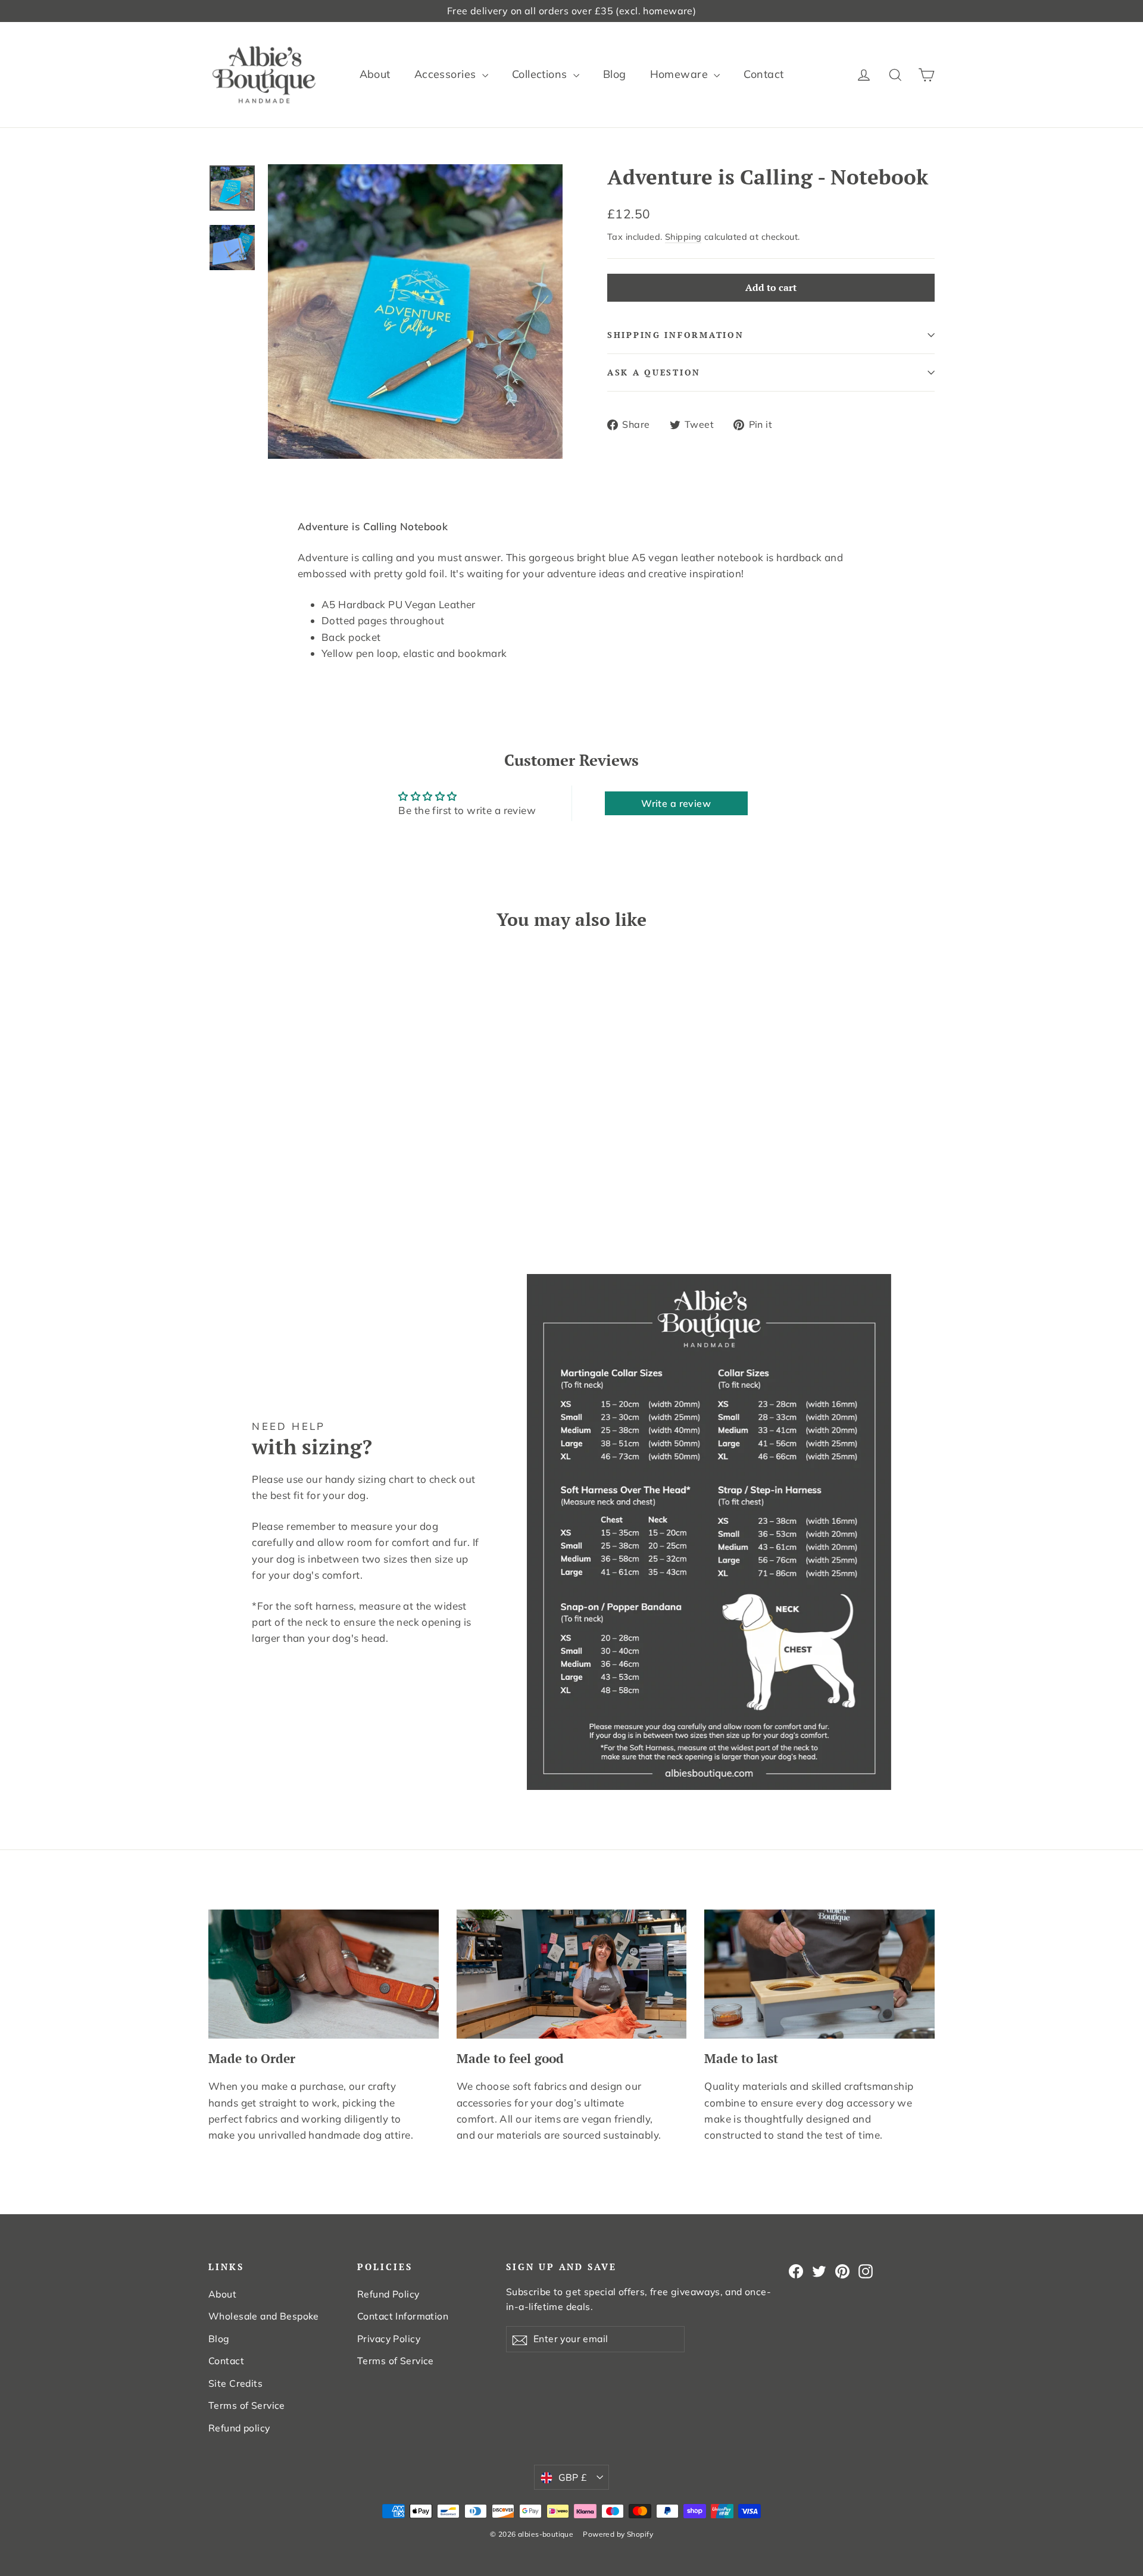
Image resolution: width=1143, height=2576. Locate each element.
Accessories (447, 74)
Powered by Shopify (618, 2534)
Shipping (683, 237)
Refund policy (239, 2428)
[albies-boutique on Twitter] (819, 2270)
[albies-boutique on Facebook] (796, 2270)
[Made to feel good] (572, 1974)
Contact (763, 74)
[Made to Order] (324, 1974)
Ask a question (654, 373)
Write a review (676, 803)
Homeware (681, 74)
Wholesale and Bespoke (264, 2316)
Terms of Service (247, 2405)
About (375, 74)
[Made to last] (819, 1974)
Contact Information (403, 2316)
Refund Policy (388, 2294)
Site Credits (235, 2383)
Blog (615, 74)
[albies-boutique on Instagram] (866, 2270)
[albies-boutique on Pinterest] (842, 2270)
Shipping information (675, 335)
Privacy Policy (389, 2339)
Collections (541, 74)
